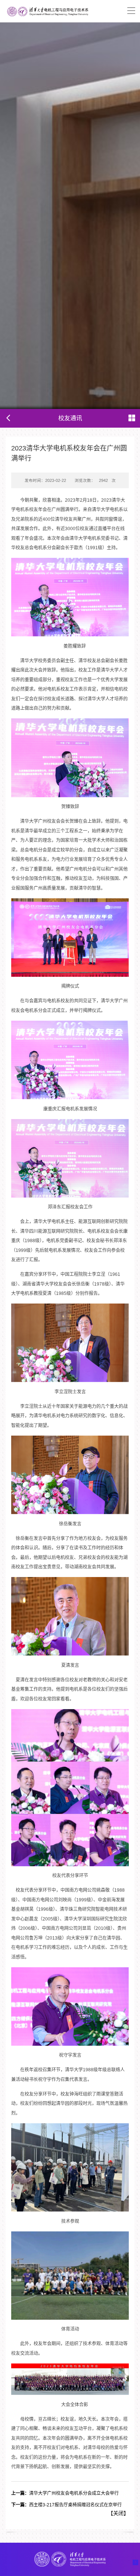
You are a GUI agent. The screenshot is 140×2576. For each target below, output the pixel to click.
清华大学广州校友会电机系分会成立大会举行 (65, 2493)
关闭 (118, 2513)
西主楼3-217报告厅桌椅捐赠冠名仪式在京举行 (66, 2505)
